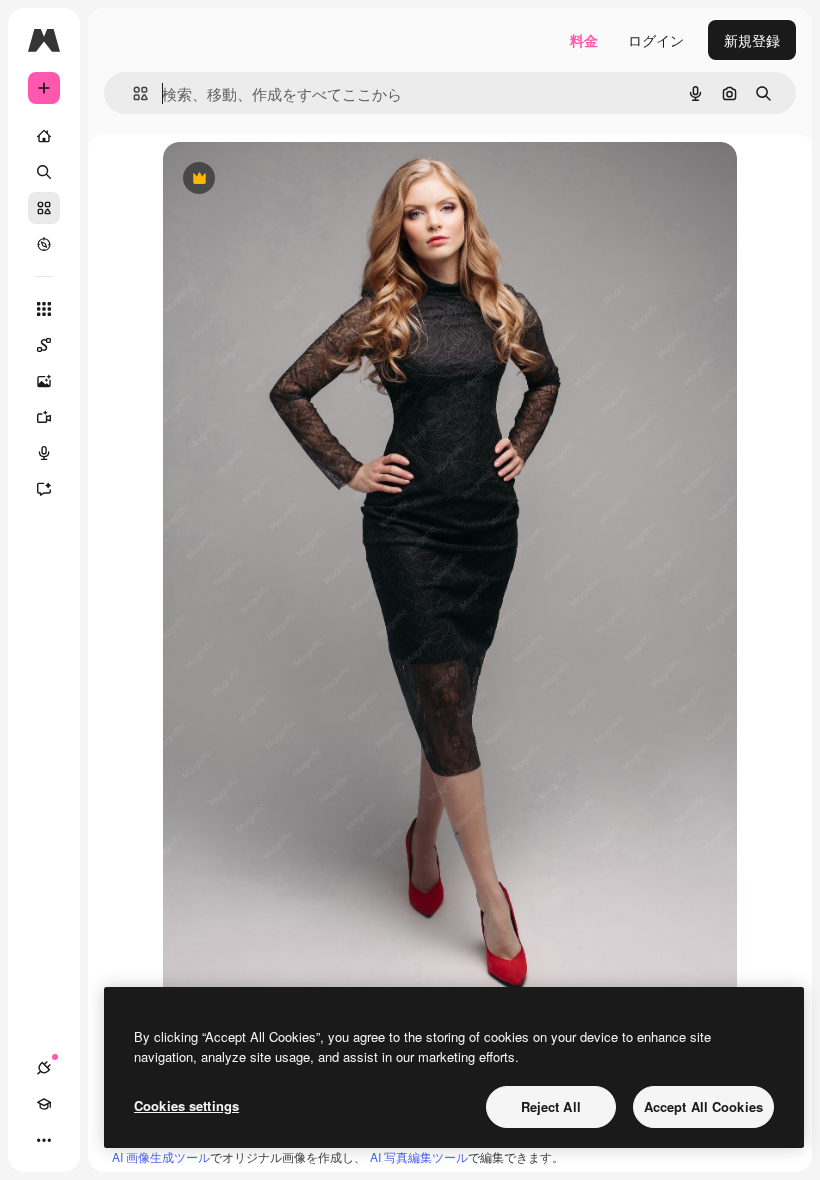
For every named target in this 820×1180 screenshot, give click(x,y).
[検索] (44, 172)
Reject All (551, 1106)
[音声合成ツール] (44, 453)
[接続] (44, 1068)
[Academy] (44, 1104)
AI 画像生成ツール (161, 1156)
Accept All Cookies (703, 1106)
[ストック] (44, 208)
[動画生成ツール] (44, 417)
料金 (584, 40)
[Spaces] (44, 345)
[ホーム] (44, 136)
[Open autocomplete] (132, 93)
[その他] (44, 1140)
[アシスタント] (44, 489)
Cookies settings (186, 1105)
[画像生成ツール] (44, 381)
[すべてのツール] (44, 309)
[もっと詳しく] (44, 244)
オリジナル (300, 179)
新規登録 (752, 40)
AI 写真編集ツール (419, 1156)
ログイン (656, 40)
